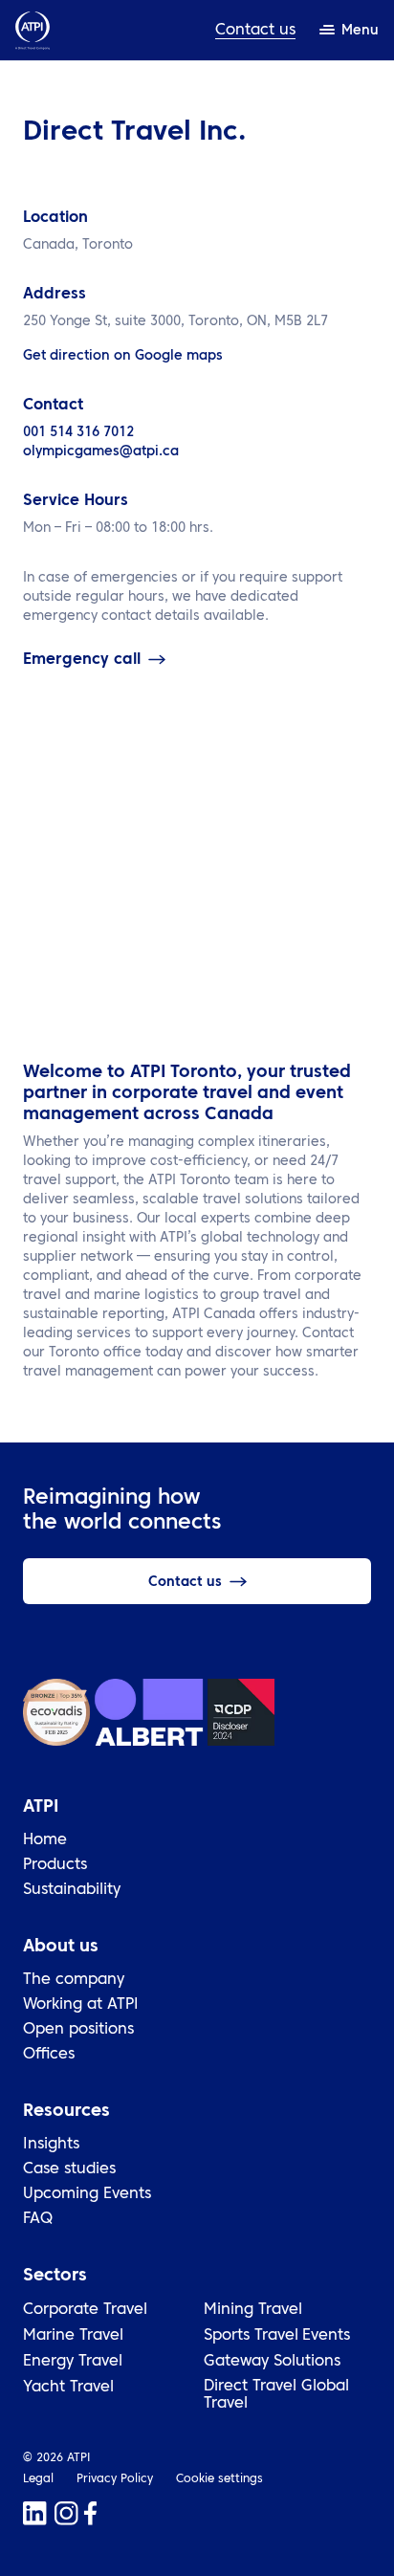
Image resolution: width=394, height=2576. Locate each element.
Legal (38, 2479)
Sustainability (72, 1890)
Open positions (78, 2030)
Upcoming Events (87, 2194)
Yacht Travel (68, 2388)
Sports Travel (251, 2336)
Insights (51, 2145)
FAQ (38, 2219)
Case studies (69, 2169)
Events (326, 2336)
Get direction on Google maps (123, 356)
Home (45, 1840)
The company (74, 1980)
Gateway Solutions (272, 2362)
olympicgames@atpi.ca (101, 451)
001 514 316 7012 (78, 432)
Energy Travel (73, 2362)
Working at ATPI (81, 2005)
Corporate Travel (85, 2310)
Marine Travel (73, 2336)
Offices (49, 2055)
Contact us (255, 31)
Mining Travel (253, 2310)
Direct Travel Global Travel (276, 2395)
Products (55, 1865)
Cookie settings (219, 2479)
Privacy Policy (115, 2479)
